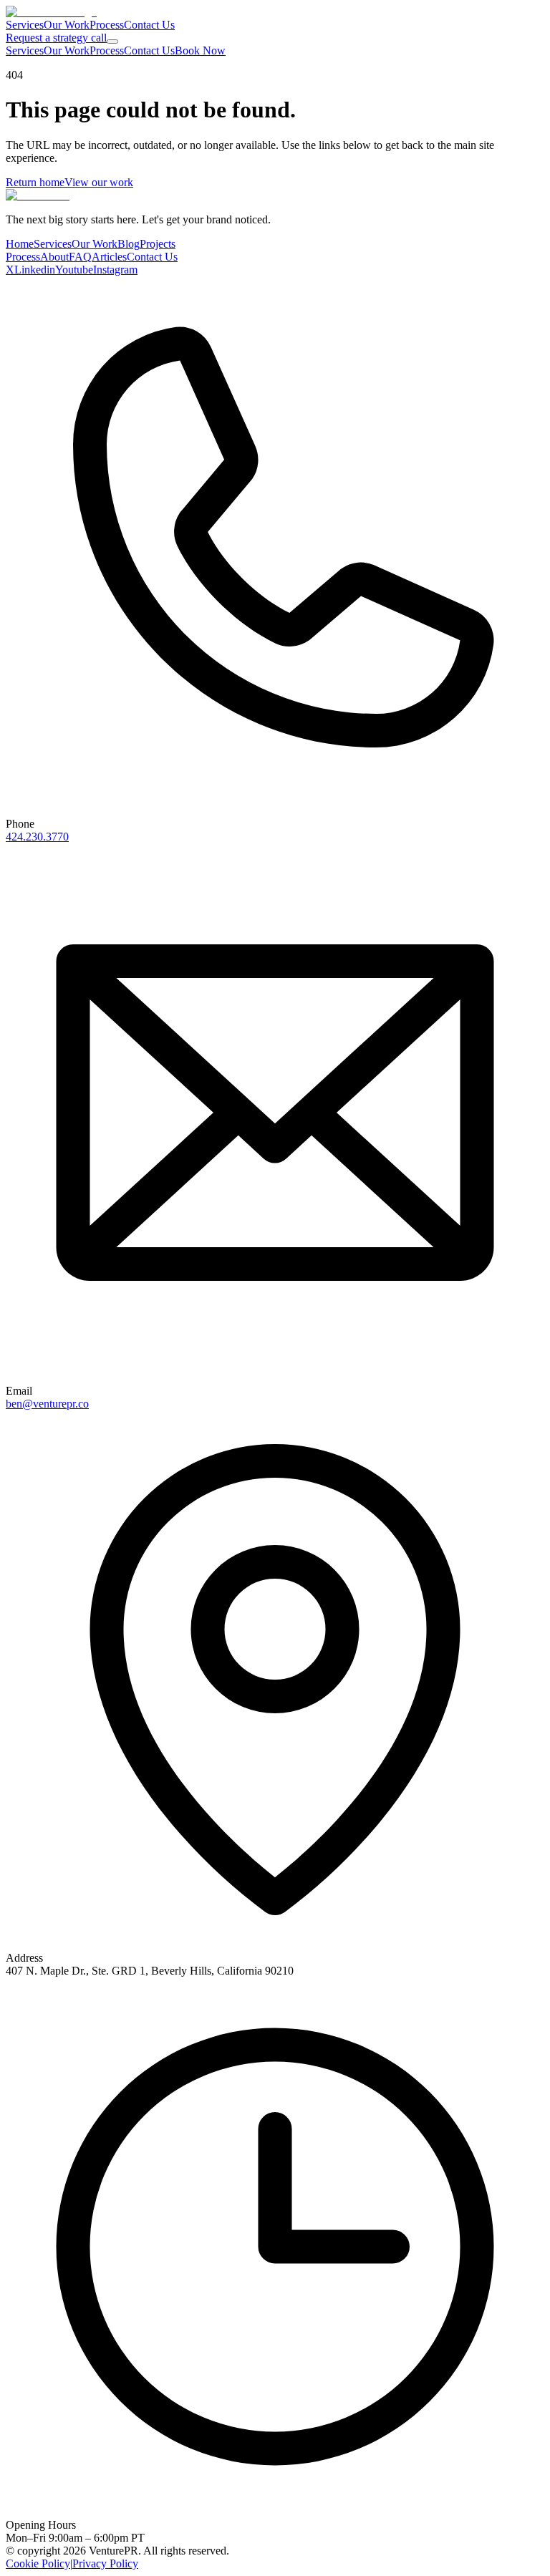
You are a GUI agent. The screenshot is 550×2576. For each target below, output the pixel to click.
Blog (129, 244)
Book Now (200, 50)
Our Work (67, 25)
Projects (158, 244)
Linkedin (35, 270)
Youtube (74, 270)
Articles (109, 257)
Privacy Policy (105, 2563)
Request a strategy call (56, 38)
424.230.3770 (37, 837)
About (54, 257)
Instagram (115, 270)
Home (20, 244)
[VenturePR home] (51, 12)
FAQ (80, 257)
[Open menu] (112, 42)
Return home (35, 182)
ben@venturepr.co (47, 1404)
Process (107, 25)
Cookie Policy (38, 2563)
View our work (99, 182)
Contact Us (149, 25)
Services (25, 25)
